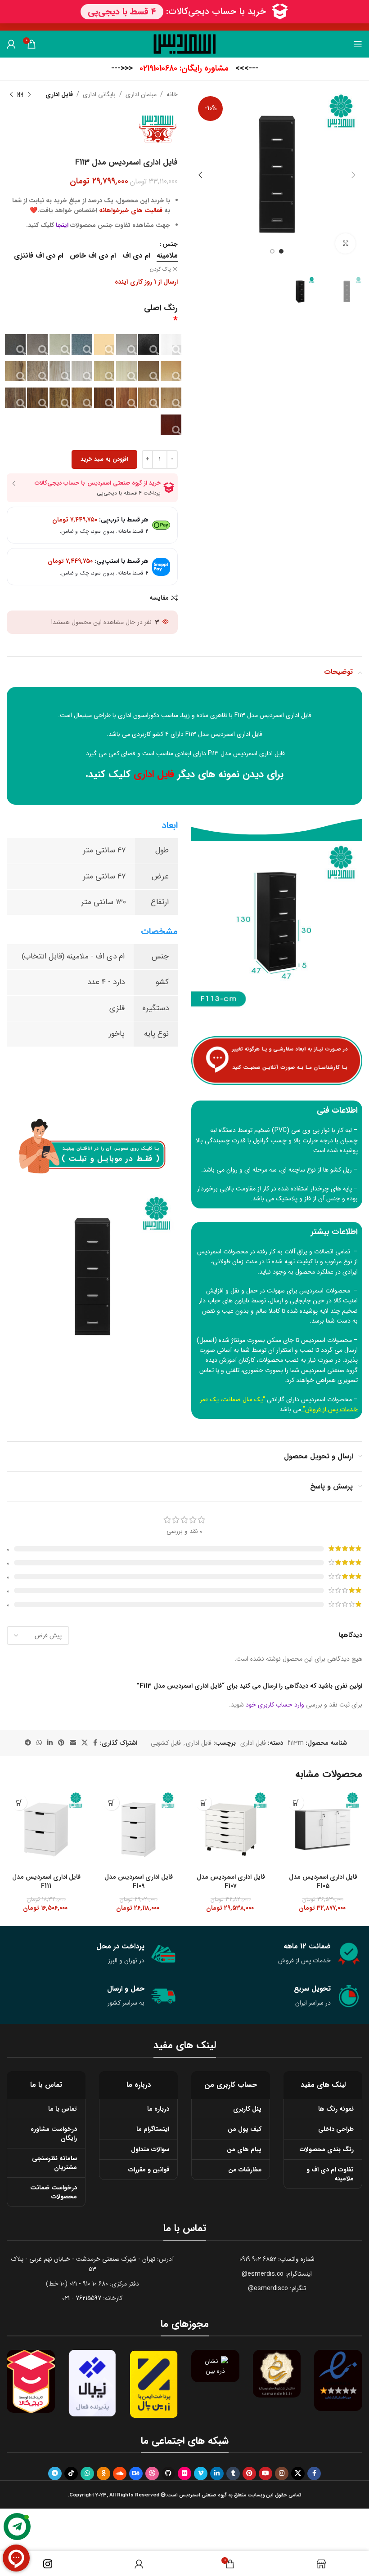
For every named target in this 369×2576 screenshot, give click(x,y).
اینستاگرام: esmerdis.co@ (277, 2274)
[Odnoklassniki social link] (103, 2473)
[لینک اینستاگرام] (282, 2473)
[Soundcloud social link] (120, 2473)
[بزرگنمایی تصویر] (345, 243)
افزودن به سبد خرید (104, 459)
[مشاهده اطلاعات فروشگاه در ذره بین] (215, 2366)
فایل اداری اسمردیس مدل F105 (323, 1881)
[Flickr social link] (184, 2473)
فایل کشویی (166, 1743)
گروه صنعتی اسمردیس (329, 1370)
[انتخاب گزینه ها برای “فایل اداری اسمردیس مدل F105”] (296, 1803)
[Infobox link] (185, 69)
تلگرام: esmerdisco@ (277, 2288)
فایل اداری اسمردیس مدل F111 (46, 1881)
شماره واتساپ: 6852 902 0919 (277, 2259)
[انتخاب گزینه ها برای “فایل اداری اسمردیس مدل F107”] (204, 1803)
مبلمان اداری (141, 94)
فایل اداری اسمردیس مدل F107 (231, 1881)
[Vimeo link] (201, 2473)
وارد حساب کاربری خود (275, 1705)
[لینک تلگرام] (28, 1743)
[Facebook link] (95, 1743)
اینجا (62, 225)
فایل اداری (59, 94)
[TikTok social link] (71, 2473)
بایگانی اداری (99, 94)
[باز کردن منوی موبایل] (358, 44)
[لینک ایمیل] (73, 1743)
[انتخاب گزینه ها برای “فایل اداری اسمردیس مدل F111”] (19, 1803)
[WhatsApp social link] (39, 1743)
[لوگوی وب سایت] (185, 44)
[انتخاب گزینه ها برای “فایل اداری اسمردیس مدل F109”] (111, 1803)
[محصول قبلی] (29, 94)
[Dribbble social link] (152, 2473)
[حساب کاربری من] (11, 44)
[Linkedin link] (50, 1743)
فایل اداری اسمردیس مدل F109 (139, 1881)
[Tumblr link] (233, 2473)
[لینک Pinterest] (61, 1743)
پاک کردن (160, 270)
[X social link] (85, 1743)
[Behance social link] (136, 2473)
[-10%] (323, 1829)
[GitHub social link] (168, 2473)
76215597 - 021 (82, 2298)
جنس (170, 244)
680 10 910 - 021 (89, 2284)
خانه (172, 94)
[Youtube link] (265, 2473)
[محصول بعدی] (11, 94)
